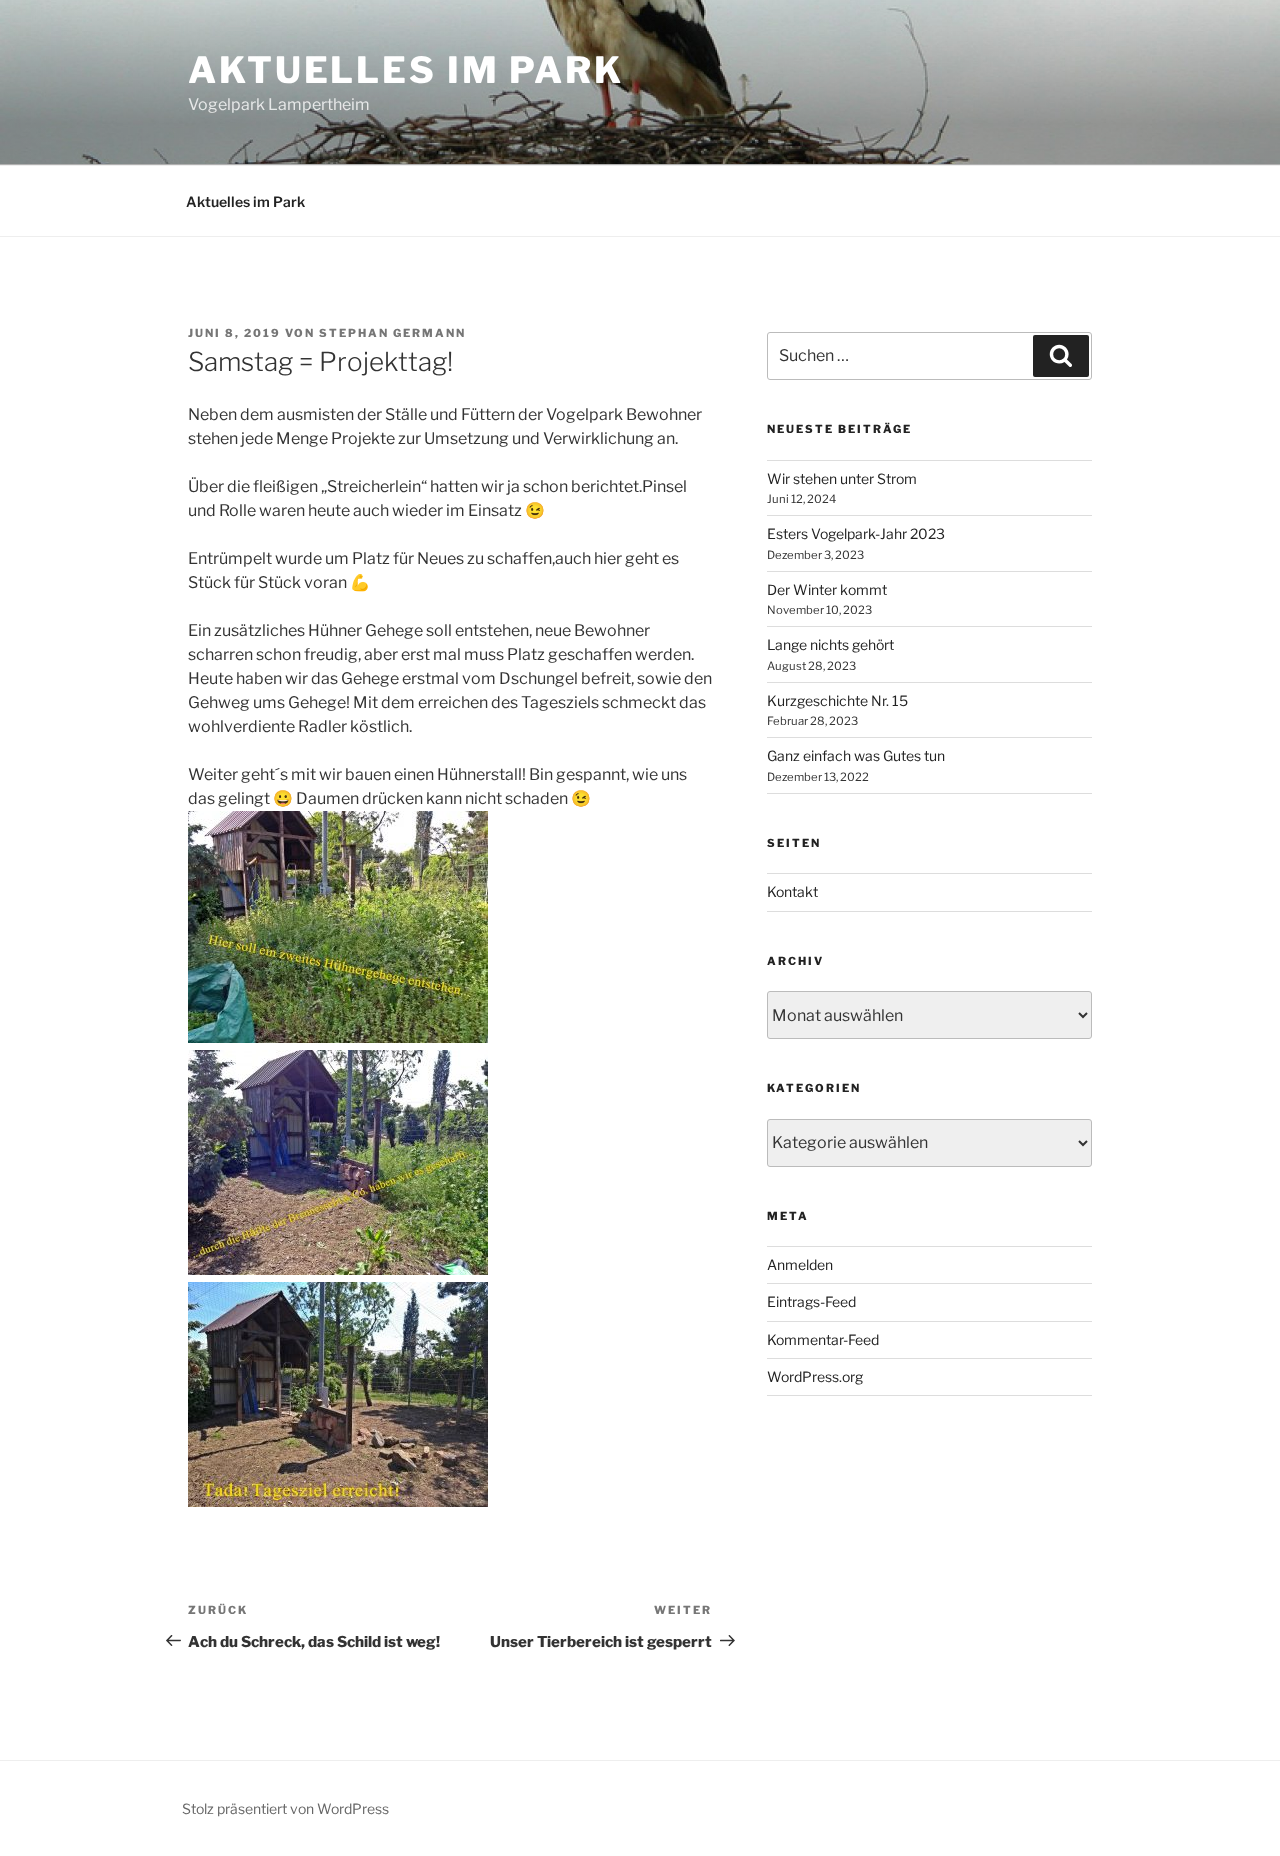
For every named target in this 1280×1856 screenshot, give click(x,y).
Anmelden (800, 1264)
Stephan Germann (392, 333)
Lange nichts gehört (830, 644)
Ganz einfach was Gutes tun (856, 755)
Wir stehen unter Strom (842, 478)
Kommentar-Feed (823, 1339)
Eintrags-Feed (811, 1301)
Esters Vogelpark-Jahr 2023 (856, 533)
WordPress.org (815, 1376)
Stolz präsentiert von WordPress (285, 1808)
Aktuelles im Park (406, 70)
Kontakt (792, 891)
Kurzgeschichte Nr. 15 (837, 700)
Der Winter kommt (827, 589)
